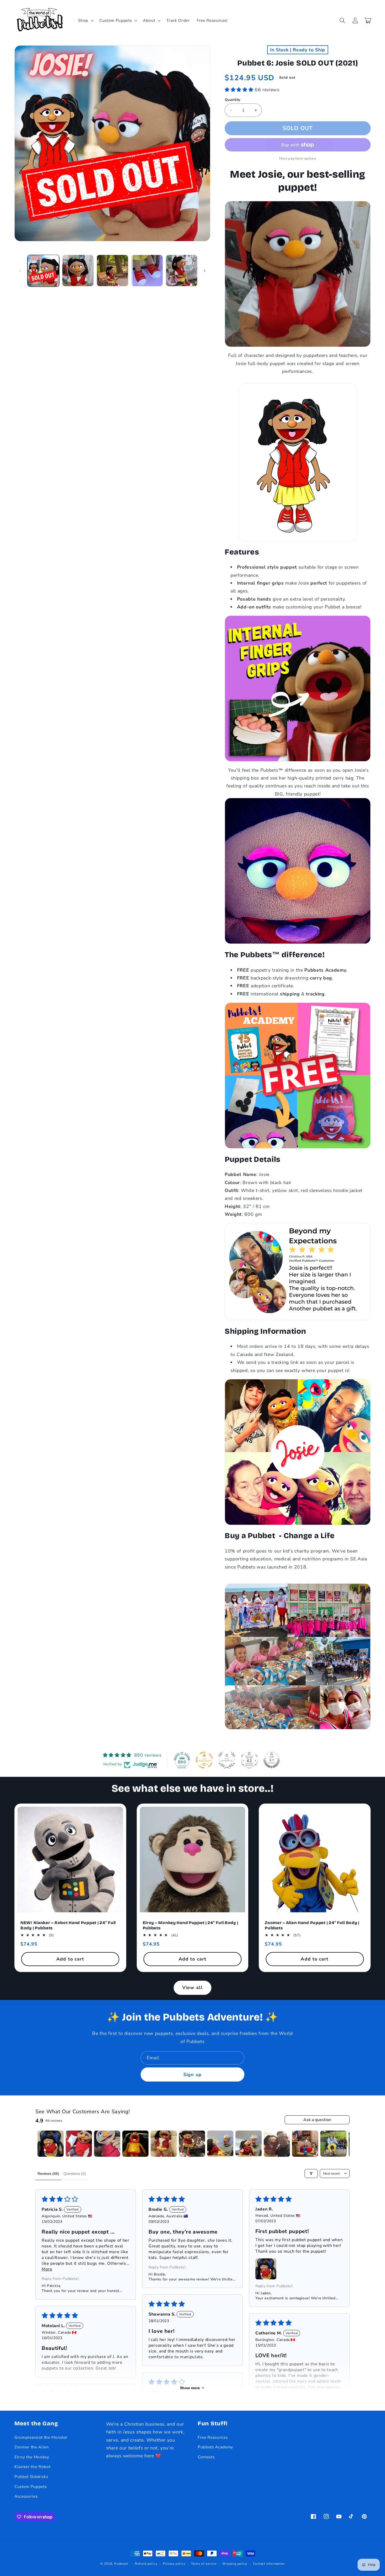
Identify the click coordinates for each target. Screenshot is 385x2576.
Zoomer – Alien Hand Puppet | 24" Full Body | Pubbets (312, 1925)
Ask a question (317, 2120)
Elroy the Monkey (32, 2457)
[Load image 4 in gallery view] (147, 271)
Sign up (192, 2074)
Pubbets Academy (215, 2447)
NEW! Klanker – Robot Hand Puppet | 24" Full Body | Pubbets (68, 1925)
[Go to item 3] (107, 2144)
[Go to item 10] (305, 2144)
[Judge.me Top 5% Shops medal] (272, 1760)
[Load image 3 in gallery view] (112, 271)
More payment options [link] (298, 159)
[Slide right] (205, 271)
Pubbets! (121, 2564)
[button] (85, 20)
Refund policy (146, 2564)
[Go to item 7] (220, 2144)
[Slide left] (20, 271)
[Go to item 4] (135, 2144)
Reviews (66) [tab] (48, 2174)
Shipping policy (235, 2564)
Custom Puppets (31, 2487)
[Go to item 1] (51, 2144)
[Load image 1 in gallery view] (43, 271)
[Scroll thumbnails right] (343, 2144)
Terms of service (204, 2564)
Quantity (233, 100)
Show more (190, 2388)
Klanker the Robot (32, 2467)
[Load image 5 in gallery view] (182, 271)
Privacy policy (174, 2564)
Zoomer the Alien (32, 2447)
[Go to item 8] (249, 2144)
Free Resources (213, 2437)
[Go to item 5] (164, 2144)
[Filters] (311, 2174)
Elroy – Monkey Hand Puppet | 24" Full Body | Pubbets (191, 1925)
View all (192, 1987)
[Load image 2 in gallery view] (78, 271)
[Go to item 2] (79, 2144)
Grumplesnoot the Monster (41, 2437)
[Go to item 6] (192, 2144)
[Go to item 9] (277, 2144)
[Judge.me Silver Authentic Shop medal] (227, 1760)
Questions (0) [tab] (75, 2174)
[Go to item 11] (333, 2144)
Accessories (26, 2496)
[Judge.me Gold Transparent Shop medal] (204, 1760)
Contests (206, 2457)
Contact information (269, 2564)
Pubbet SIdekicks (31, 2477)
